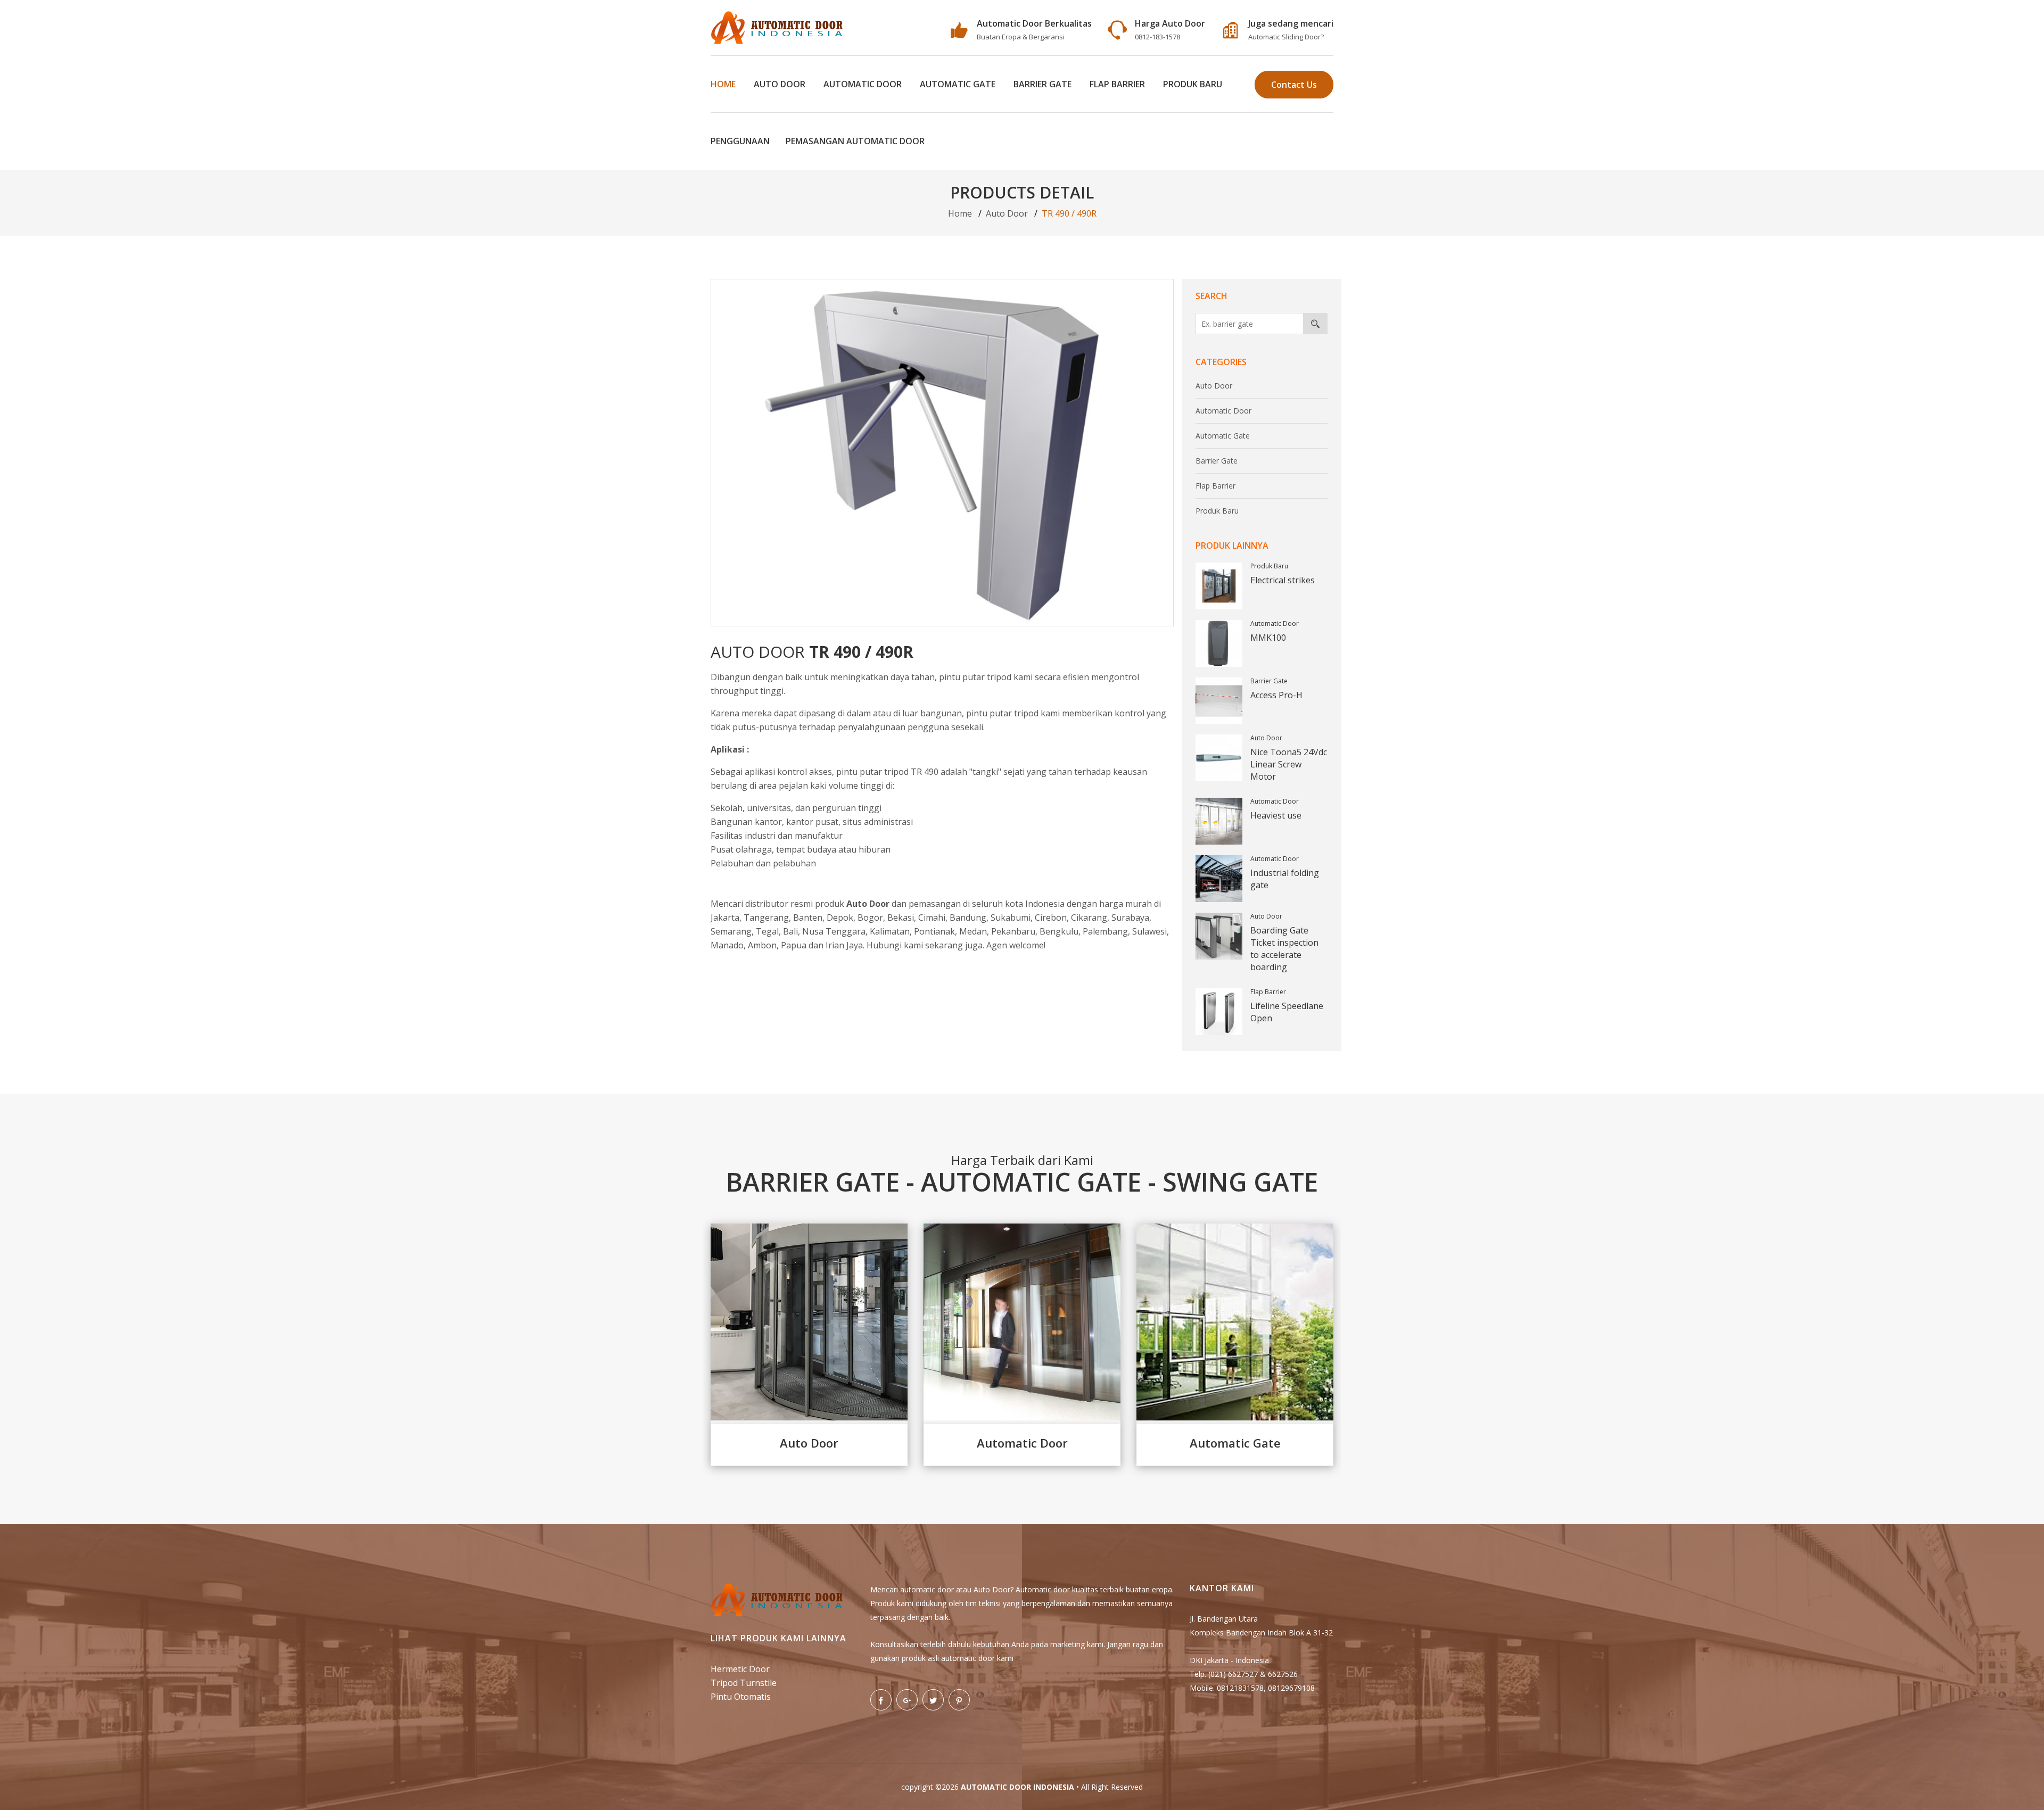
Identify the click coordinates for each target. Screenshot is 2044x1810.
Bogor (870, 918)
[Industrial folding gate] (1219, 879)
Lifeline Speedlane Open (1287, 1012)
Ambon (762, 945)
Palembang (1105, 931)
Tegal (767, 931)
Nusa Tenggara (834, 931)
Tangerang (766, 918)
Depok (840, 918)
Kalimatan (890, 931)
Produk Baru (1193, 84)
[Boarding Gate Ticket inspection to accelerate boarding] (1219, 936)
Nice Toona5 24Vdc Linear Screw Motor (1289, 764)
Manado (727, 945)
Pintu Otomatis (741, 1697)
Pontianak (934, 931)
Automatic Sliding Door (1284, 37)
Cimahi (932, 918)
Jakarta (725, 918)
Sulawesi (1149, 931)
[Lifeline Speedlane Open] (1219, 1012)
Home (723, 84)
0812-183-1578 (1157, 37)
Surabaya (1130, 918)
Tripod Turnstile (744, 1683)
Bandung (968, 918)
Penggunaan (740, 141)
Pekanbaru (1013, 931)
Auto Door (780, 84)
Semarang (731, 931)
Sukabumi (1011, 918)
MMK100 (1268, 638)
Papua (794, 945)
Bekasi (901, 918)
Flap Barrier (1117, 84)
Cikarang (1089, 918)
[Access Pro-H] (1219, 701)
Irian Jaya (844, 945)
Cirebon (1051, 918)
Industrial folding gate (1285, 879)
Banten (808, 918)
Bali (790, 931)
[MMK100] (1219, 643)
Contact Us (1294, 85)
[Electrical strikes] (1219, 586)
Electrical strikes (1283, 580)
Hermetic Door (740, 1669)
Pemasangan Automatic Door (855, 141)
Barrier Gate (1042, 84)
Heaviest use (1276, 815)
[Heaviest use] (1219, 821)
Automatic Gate (958, 84)
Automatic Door (863, 84)
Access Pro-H (1276, 695)
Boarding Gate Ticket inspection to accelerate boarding (1284, 949)
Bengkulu (1059, 931)
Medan (973, 931)
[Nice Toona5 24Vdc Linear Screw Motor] (1219, 758)
